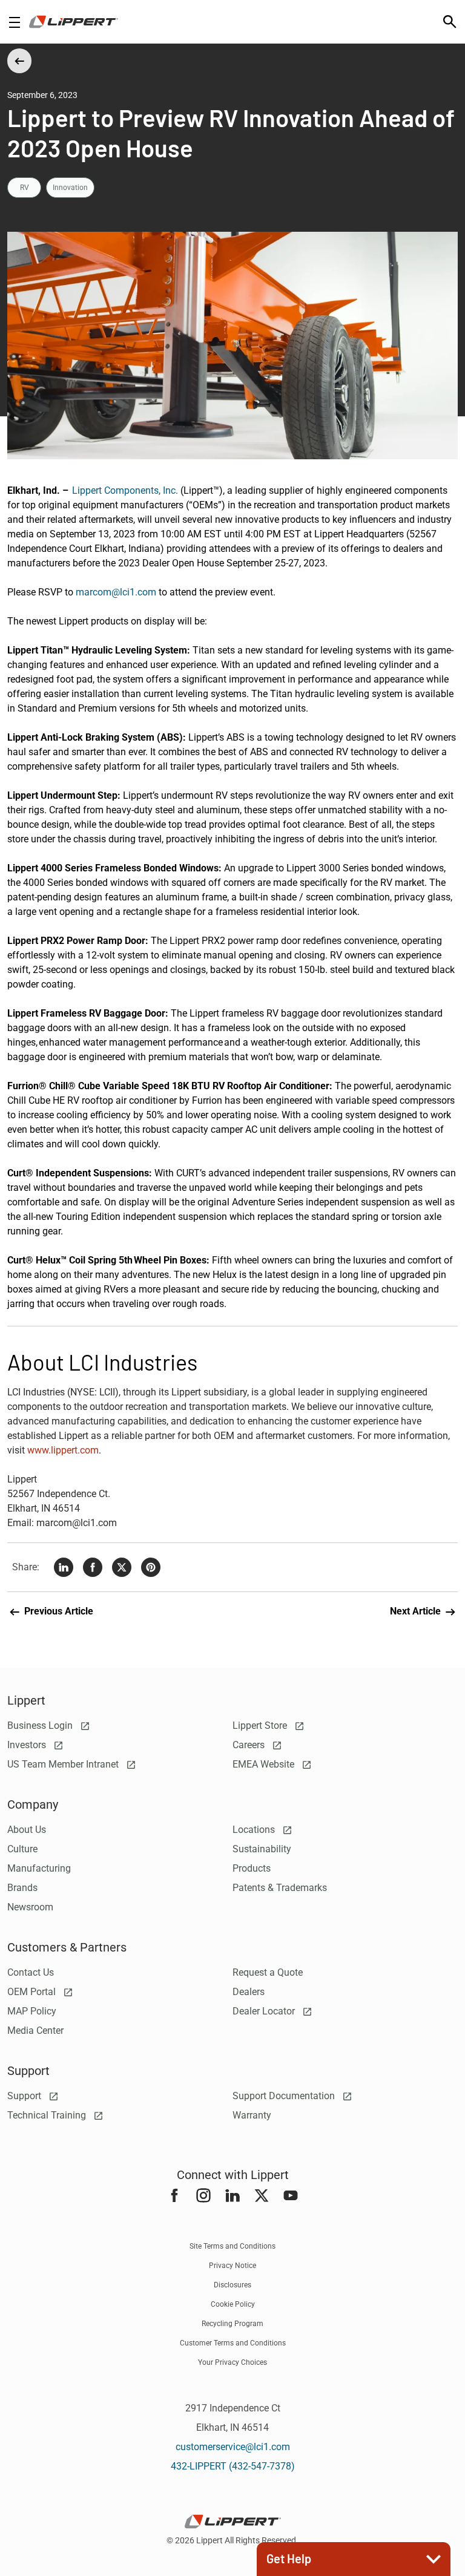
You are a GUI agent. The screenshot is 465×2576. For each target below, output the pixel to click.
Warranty (252, 2115)
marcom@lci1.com (116, 592)
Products (252, 1868)
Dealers (249, 1992)
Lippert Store (261, 1726)
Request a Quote (268, 1972)
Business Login (41, 1726)
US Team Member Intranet (64, 1764)
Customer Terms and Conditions (233, 2343)
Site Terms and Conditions (232, 2246)
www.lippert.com (63, 1450)
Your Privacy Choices (232, 2362)
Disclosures (232, 2285)
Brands (22, 1888)
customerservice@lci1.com (233, 2447)
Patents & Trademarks (280, 1888)
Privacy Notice (232, 2266)
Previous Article (58, 1611)
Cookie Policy (233, 2304)
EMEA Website (265, 1764)
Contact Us (31, 1972)
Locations (255, 1830)
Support (25, 2096)
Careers (250, 1745)
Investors (28, 1745)
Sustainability (262, 1849)
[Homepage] (74, 22)
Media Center (35, 2030)
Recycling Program (232, 2324)
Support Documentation (285, 2096)
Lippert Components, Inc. (125, 490)
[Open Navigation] (15, 22)
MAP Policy (32, 2011)
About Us (27, 1830)
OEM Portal (33, 1992)
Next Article (417, 1611)
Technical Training (48, 2115)
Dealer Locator (265, 2011)
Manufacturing (39, 1868)
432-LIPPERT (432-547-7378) (233, 2466)
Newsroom (30, 1907)
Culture (22, 1849)
